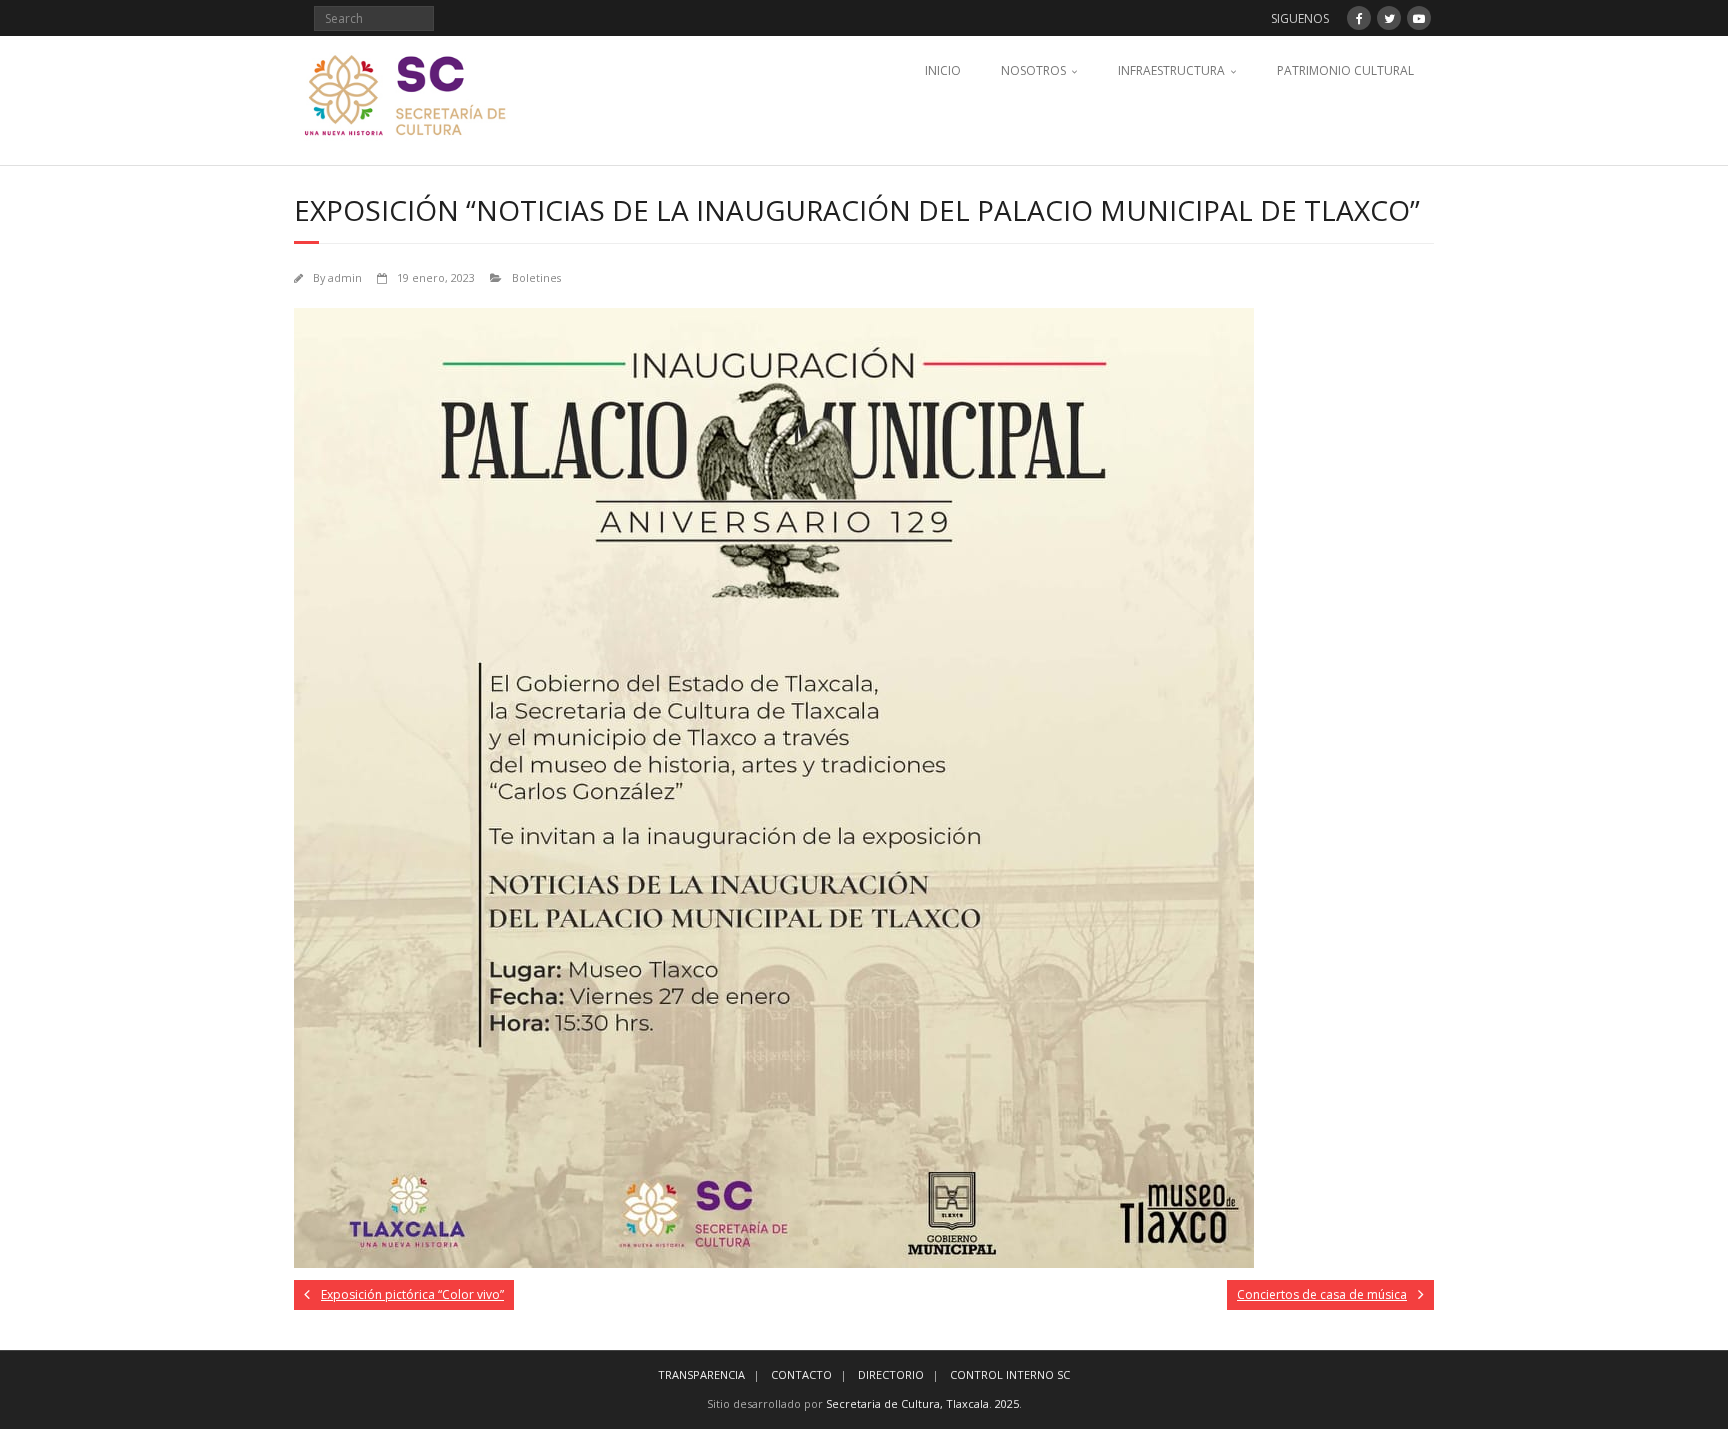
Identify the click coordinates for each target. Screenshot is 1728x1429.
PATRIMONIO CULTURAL (1345, 70)
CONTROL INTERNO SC (1010, 1374)
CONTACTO (801, 1374)
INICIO (943, 70)
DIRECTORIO (891, 1374)
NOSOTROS (1033, 70)
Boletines (536, 277)
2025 (1007, 1403)
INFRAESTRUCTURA (1171, 70)
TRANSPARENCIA (701, 1374)
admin (345, 277)
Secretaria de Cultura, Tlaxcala (907, 1403)
